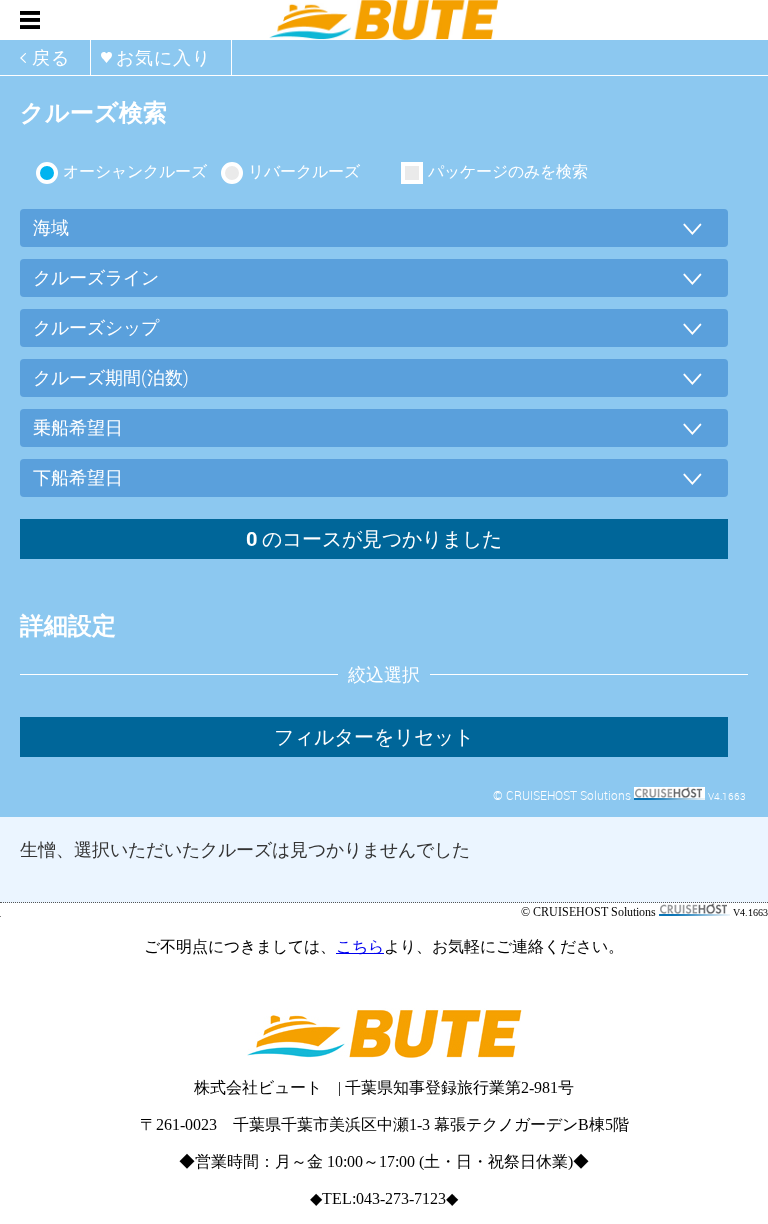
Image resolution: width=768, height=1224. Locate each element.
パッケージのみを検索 (508, 171)
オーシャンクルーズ (135, 171)
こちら (360, 946)
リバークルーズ (304, 171)
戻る (51, 57)
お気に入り (163, 57)
